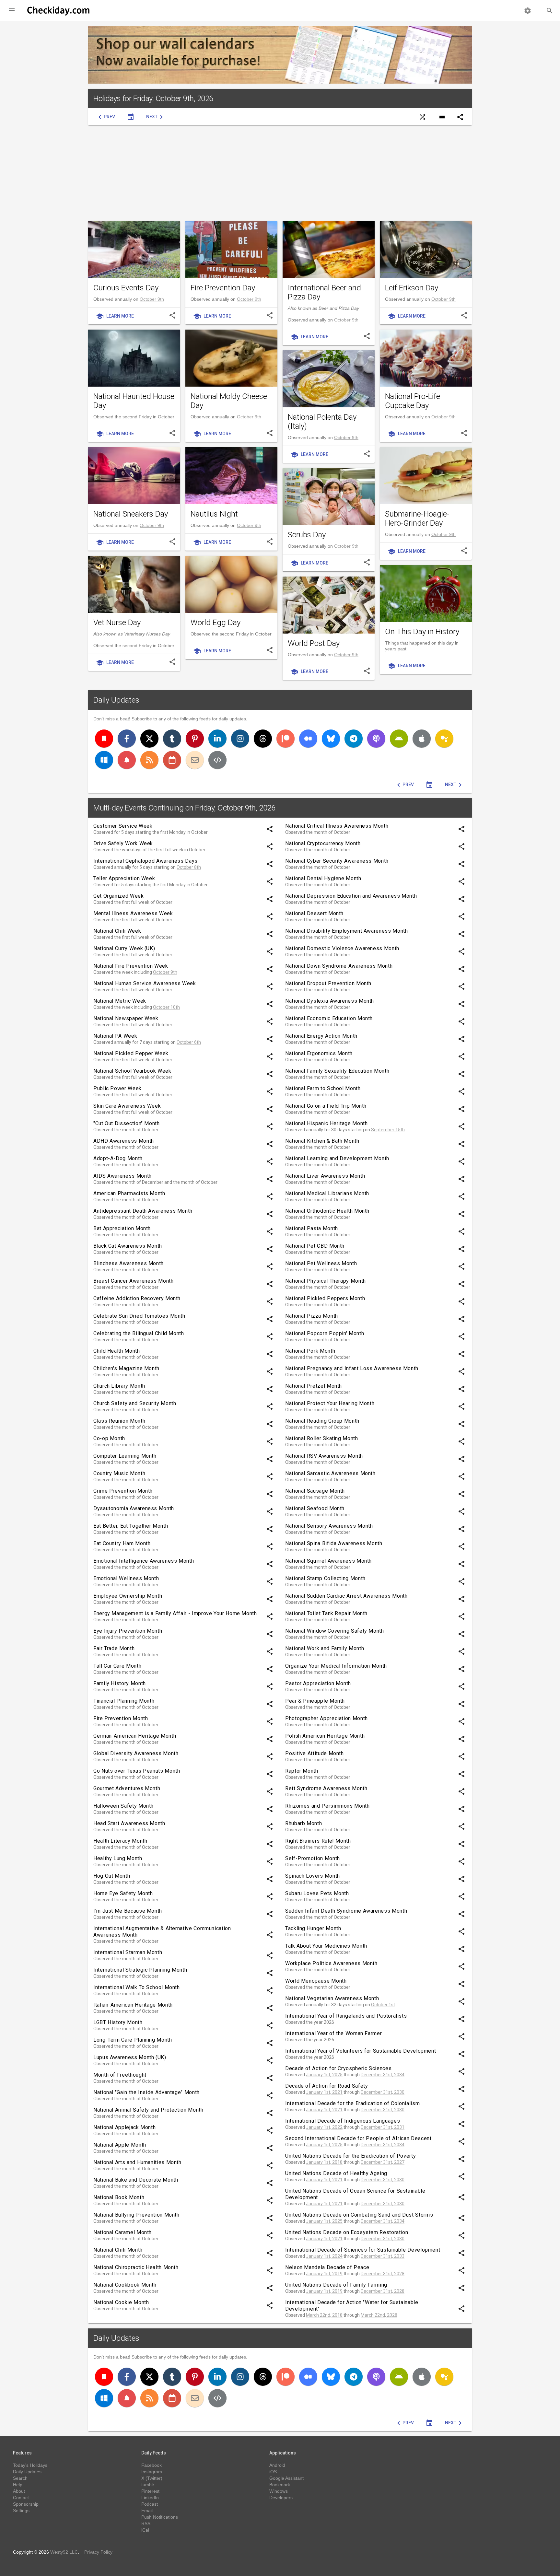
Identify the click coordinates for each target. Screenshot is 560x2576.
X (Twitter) (152, 2478)
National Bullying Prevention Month (136, 2215)
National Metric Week (120, 1001)
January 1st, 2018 (324, 2162)
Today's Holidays (30, 2465)
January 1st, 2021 (324, 2092)
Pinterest (150, 2491)
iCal (145, 2530)
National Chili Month (118, 2250)
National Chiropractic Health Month (136, 2267)
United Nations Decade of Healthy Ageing (336, 2173)
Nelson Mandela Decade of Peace (327, 2267)
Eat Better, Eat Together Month (131, 1526)
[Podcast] (376, 739)
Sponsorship (26, 2504)
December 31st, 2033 (383, 2256)
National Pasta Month (312, 1228)
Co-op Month (109, 1438)
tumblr (148, 2485)
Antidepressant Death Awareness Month (143, 1211)
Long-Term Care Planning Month (133, 2040)
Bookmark (280, 2485)
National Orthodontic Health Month (327, 1211)
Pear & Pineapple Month (315, 1701)
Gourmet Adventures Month (127, 1788)
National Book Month (119, 2197)
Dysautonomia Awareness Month (134, 1508)
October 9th (152, 299)
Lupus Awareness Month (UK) (130, 2057)
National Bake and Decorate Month (136, 2180)
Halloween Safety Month (123, 1806)
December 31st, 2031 (383, 2127)
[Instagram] (240, 739)
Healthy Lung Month (118, 1858)
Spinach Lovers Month (313, 1876)
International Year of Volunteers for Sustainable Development (361, 2051)
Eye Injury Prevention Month (128, 1631)
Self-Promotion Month (313, 1858)
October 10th (166, 1007)
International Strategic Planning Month (140, 1970)
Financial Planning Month (124, 1701)
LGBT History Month (118, 2022)
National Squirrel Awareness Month (328, 1561)
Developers (281, 2498)
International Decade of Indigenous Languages (343, 2121)
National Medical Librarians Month (327, 1193)
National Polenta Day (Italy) (322, 422)
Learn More (115, 316)
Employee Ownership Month (128, 1596)
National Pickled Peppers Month (325, 1298)
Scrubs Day (307, 535)
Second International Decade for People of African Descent (358, 2138)
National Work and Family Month (325, 1648)
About (19, 2491)
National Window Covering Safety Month (335, 1631)
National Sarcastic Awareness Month (330, 1473)
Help (18, 2485)
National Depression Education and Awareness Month (351, 896)
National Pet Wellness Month (321, 1263)
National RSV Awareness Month (324, 1456)
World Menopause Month (316, 1981)
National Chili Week (117, 931)
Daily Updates (116, 700)
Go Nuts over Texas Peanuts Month (137, 1771)
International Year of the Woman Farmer (333, 2033)
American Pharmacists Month (129, 1193)
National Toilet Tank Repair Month (326, 1613)
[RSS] (149, 760)
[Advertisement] (280, 173)
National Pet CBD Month (315, 1246)
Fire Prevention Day (223, 288)
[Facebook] (127, 739)
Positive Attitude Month (315, 1753)
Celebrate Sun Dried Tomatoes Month (139, 1316)
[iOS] (422, 739)
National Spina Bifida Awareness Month (334, 1543)
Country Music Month (119, 1473)
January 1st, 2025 (324, 2075)
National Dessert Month (314, 913)
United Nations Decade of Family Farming (336, 2285)
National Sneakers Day (131, 514)
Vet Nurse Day (117, 623)
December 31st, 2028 (383, 2274)
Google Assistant (286, 2478)
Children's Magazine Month (126, 1368)
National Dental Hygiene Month (323, 878)
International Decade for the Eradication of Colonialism (352, 2103)
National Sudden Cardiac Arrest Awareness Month (346, 1596)
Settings (21, 2511)
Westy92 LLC (64, 2552)
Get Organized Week (119, 896)
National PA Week (115, 1036)
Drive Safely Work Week (123, 843)
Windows (279, 2491)
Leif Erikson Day (412, 288)
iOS (273, 2472)
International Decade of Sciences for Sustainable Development (363, 2250)
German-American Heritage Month (135, 1736)
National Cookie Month (121, 2302)
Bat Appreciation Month (122, 1228)
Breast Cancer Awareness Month (134, 1281)
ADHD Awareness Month (124, 1141)
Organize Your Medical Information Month (336, 1666)
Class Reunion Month (119, 1421)
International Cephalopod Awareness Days (146, 861)
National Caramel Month (122, 2232)
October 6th (189, 1042)
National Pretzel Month (314, 1386)
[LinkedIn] (217, 739)
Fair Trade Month (114, 1648)
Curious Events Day (126, 288)
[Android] (399, 739)
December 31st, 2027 (383, 2162)
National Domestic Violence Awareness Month (342, 948)
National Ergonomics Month (319, 1053)
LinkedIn (150, 2498)
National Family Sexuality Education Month (337, 1071)
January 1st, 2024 (324, 2256)
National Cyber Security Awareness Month (337, 861)
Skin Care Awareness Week (127, 1106)
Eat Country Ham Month (122, 1543)
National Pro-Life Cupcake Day (413, 401)
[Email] (195, 760)
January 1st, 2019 (324, 2274)
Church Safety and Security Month (135, 1403)
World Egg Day (216, 623)
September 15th (388, 1130)
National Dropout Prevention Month (328, 983)
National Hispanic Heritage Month (326, 1123)
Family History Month (120, 1683)
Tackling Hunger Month (313, 1928)
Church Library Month (119, 1386)
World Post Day (314, 643)
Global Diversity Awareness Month (136, 1753)
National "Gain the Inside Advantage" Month (146, 2092)
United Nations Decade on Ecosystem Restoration (347, 2232)
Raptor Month (302, 1771)
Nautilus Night (214, 514)
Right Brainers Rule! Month (318, 1841)
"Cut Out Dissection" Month (127, 1123)
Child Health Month (117, 1351)
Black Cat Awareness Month (128, 1246)
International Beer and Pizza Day (324, 292)
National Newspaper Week (126, 1018)
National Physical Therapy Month (326, 1281)
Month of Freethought (120, 2075)
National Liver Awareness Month (325, 1176)
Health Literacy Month (120, 1841)
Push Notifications (160, 2517)
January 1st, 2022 (324, 2127)
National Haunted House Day (134, 401)
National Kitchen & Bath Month (322, 1141)
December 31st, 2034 (383, 2075)
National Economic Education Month (329, 1018)
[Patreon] (286, 739)
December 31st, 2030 (383, 2092)
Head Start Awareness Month (129, 1823)
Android (277, 2465)
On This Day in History (422, 632)
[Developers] (217, 760)
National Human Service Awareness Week (145, 983)
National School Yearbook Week (132, 1071)
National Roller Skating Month (322, 1438)
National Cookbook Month (125, 2285)
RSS (146, 2524)
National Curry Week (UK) (124, 948)
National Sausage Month (315, 1491)
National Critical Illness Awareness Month (337, 826)
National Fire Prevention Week (131, 966)
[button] (12, 10)
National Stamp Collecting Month (325, 1578)
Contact (21, 2498)
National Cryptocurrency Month (323, 843)
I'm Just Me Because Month (128, 1911)
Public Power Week (117, 1088)
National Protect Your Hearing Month (330, 1403)
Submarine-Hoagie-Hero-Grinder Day (417, 519)
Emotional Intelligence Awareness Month (144, 1561)
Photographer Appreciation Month (327, 1718)
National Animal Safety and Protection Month (148, 2110)
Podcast (150, 2504)
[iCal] (172, 760)
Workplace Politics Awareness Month (331, 1963)
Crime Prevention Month (123, 1491)
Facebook (152, 2465)
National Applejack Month (124, 2127)
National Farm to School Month (323, 1088)
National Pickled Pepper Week (131, 1053)
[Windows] (104, 760)
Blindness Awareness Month (128, 1263)
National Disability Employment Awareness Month (346, 931)
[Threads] (263, 739)
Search (20, 2478)
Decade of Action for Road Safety (327, 2086)
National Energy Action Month (321, 1036)
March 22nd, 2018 (324, 2315)
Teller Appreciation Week (124, 878)
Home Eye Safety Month (123, 1893)
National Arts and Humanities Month (137, 2162)
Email (147, 2511)
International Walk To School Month (137, 1987)
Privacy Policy (98, 2552)
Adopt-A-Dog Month (118, 1158)
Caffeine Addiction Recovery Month (137, 1298)
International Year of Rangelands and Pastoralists (346, 2016)
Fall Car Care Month (117, 1666)
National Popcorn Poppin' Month (325, 1333)
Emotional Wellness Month (126, 1578)
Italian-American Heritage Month (133, 2005)
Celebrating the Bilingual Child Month (139, 1333)
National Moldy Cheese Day (229, 401)
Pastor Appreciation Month (318, 1683)
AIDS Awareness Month (122, 1176)
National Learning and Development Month (337, 1158)
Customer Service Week (123, 826)
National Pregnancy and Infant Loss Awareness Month (352, 1368)
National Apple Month (120, 2145)
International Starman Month (128, 1952)
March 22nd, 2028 (379, 2315)
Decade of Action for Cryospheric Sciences (338, 2068)
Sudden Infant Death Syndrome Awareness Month (346, 1911)
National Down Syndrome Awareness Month (339, 966)
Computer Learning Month (125, 1456)
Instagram (152, 2472)
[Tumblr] (172, 739)
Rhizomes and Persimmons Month (327, 1806)
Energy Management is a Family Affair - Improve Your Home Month (175, 1613)
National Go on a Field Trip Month (326, 1106)
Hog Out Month (112, 1876)
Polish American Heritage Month (325, 1736)
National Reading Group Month (322, 1421)
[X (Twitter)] (149, 739)
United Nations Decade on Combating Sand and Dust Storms (359, 2215)
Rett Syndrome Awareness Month (326, 1788)
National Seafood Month (315, 1508)
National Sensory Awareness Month (329, 1526)
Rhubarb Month (303, 1823)
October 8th (189, 867)
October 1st (383, 2005)
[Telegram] (354, 739)
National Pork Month (310, 1351)
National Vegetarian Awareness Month (332, 1998)
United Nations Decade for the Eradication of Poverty (350, 2156)
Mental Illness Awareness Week (133, 913)
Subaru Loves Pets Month (317, 1893)
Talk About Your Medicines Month (326, 1946)
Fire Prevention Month (121, 1718)
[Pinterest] (195, 739)
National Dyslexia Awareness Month (330, 1001)
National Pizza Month (312, 1316)
